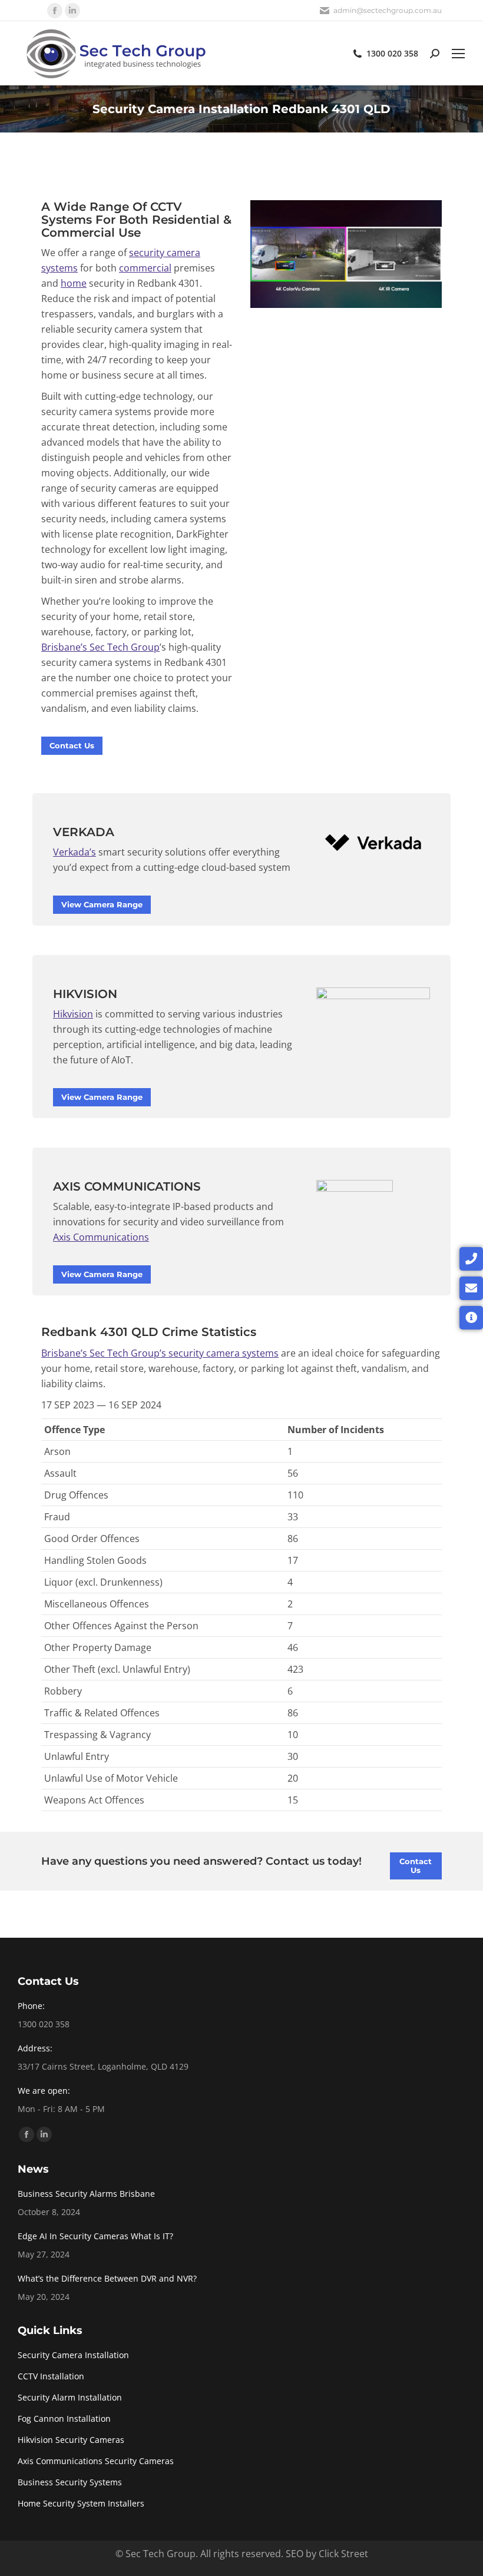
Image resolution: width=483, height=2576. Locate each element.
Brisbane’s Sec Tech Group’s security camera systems (160, 1353)
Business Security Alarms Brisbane (86, 2194)
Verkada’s (75, 852)
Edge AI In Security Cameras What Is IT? (95, 2236)
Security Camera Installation (73, 2355)
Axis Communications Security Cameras (96, 2461)
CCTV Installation (51, 2376)
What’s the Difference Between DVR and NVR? (107, 2278)
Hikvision (73, 1014)
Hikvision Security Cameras (71, 2440)
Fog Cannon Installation (64, 2418)
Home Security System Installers (81, 2503)
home (74, 283)
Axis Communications (101, 1237)
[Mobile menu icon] (458, 54)
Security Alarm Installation (70, 2397)
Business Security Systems (70, 2482)
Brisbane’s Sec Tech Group (100, 647)
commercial (145, 268)
